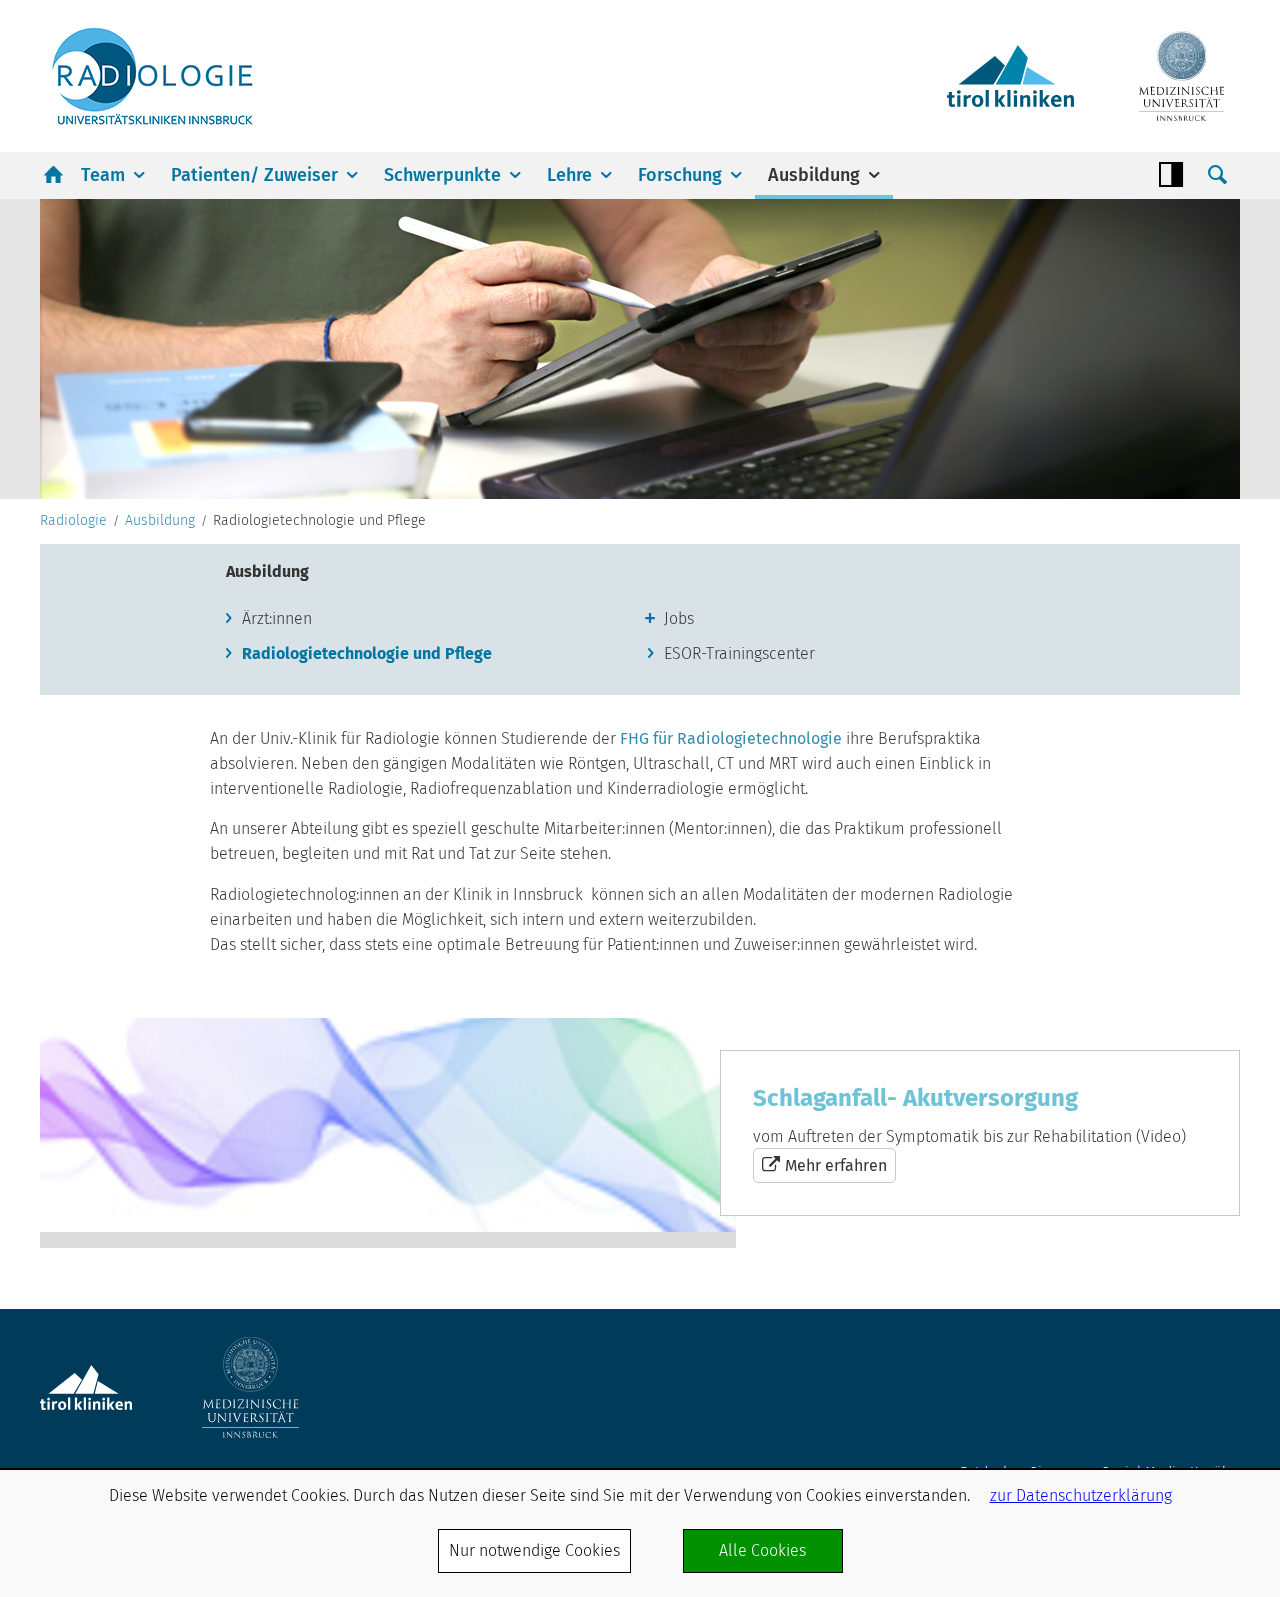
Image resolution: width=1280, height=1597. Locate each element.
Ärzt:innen (277, 618)
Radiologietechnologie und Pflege (367, 653)
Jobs (679, 618)
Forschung (680, 175)
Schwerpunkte (442, 175)
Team (103, 175)
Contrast (1171, 175)
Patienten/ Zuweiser (254, 175)
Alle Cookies (762, 1550)
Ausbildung (814, 175)
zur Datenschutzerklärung (1081, 1495)
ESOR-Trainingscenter (739, 653)
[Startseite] (152, 76)
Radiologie (73, 521)
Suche (1217, 175)
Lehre (569, 175)
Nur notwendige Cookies (534, 1550)
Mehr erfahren (640, 1133)
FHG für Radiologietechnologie (731, 738)
